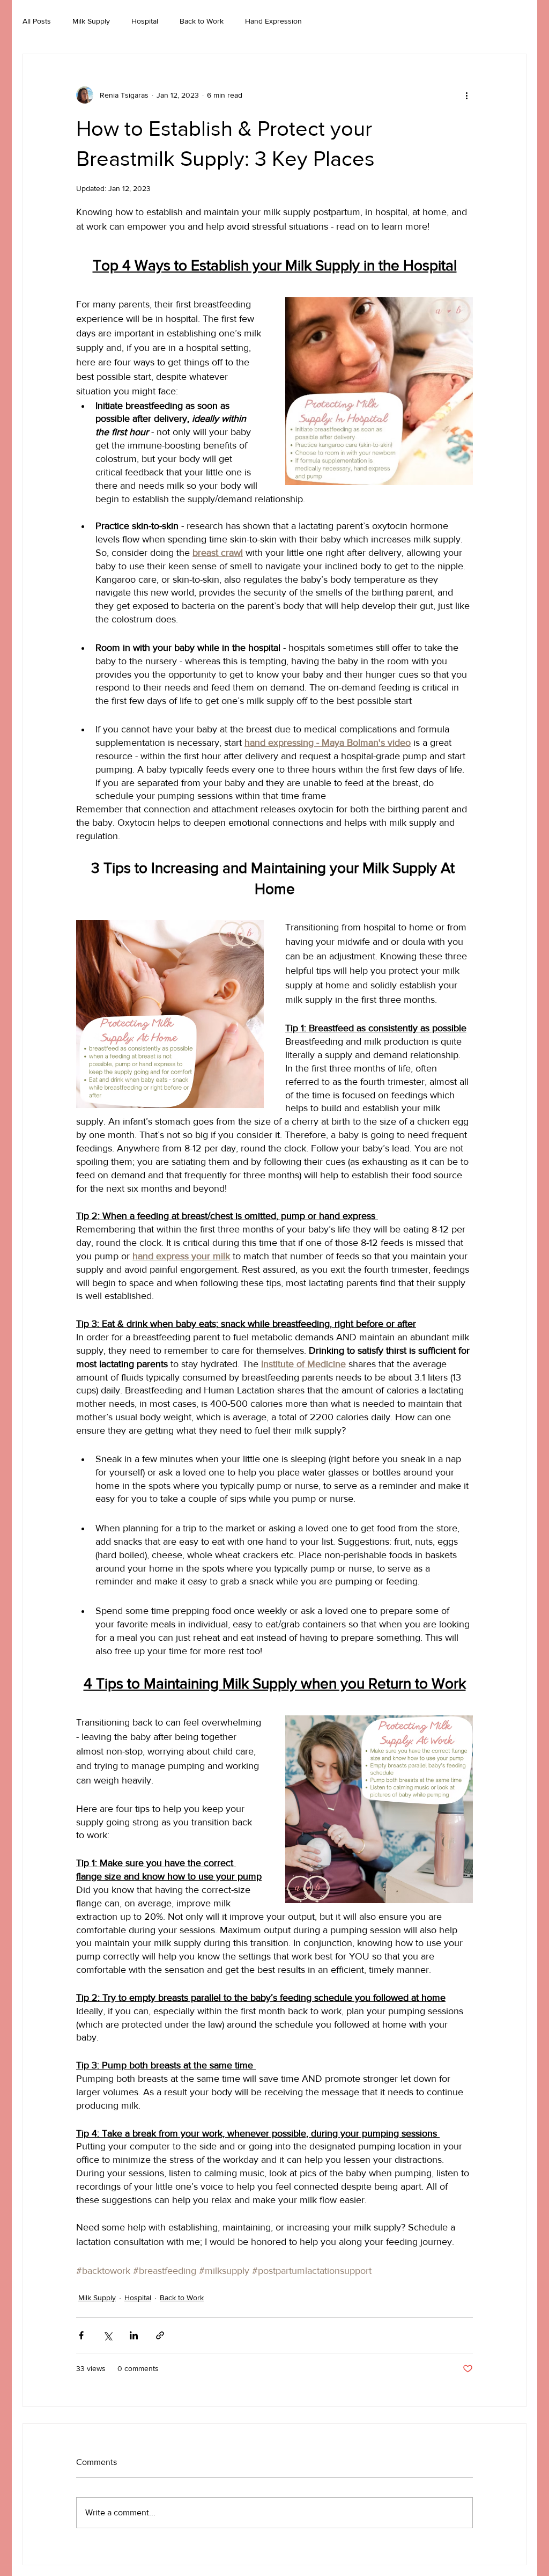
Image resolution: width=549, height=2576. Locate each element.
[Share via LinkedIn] (134, 2335)
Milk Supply (91, 21)
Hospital (145, 21)
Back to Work (202, 21)
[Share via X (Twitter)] (107, 2335)
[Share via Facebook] (81, 2335)
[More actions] (466, 95)
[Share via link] (160, 2335)
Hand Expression (273, 21)
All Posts (37, 21)
